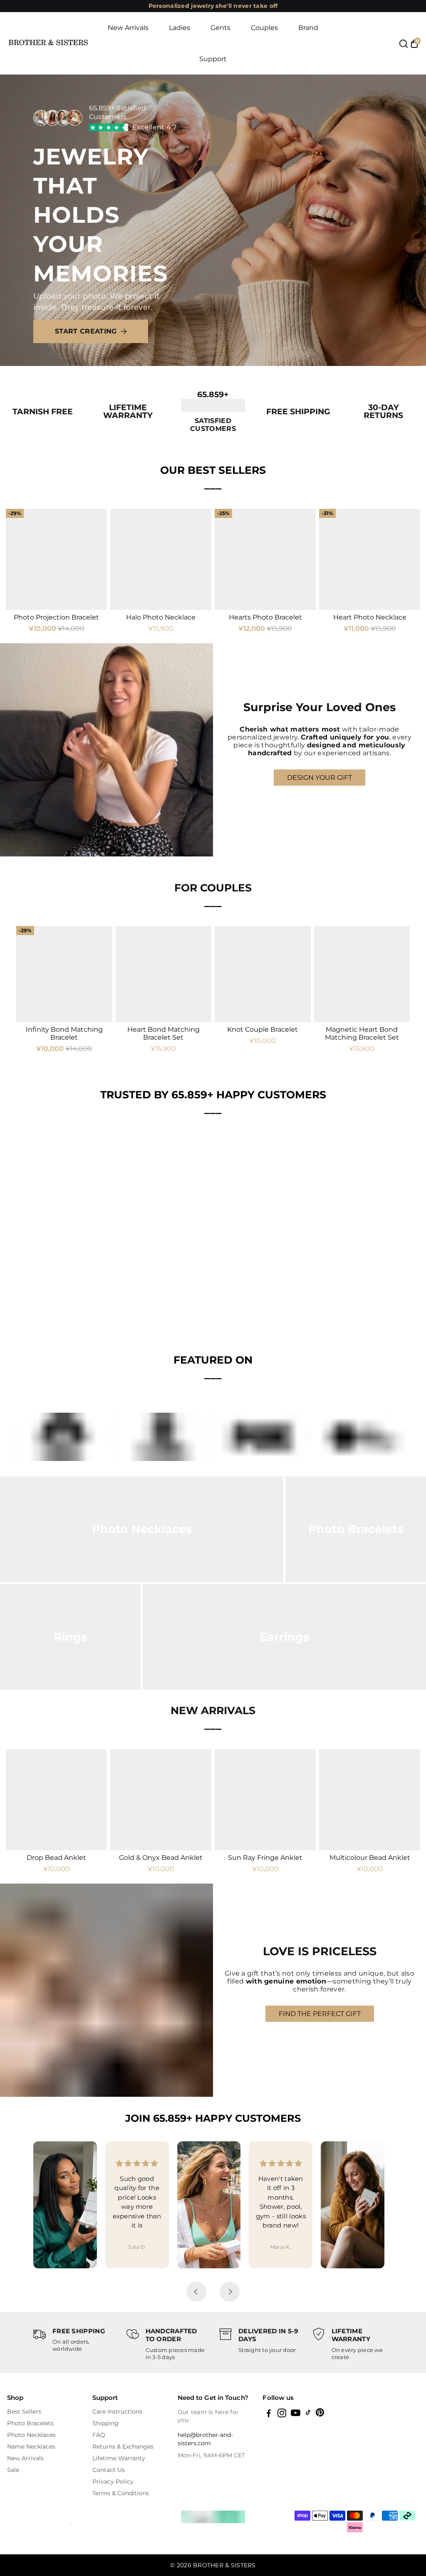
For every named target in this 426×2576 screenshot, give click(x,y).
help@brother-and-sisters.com (205, 2439)
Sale (13, 2470)
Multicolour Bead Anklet (370, 1858)
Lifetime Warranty (119, 2458)
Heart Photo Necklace (370, 617)
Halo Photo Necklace (161, 617)
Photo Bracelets (30, 2423)
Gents (220, 28)
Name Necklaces (31, 2447)
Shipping (105, 2423)
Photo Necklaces (31, 2435)
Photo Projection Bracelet (56, 617)
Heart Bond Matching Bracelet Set (163, 1033)
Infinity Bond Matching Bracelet (64, 1033)
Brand (308, 28)
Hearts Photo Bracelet (265, 617)
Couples (264, 28)
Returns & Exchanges (123, 2447)
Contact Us (109, 2470)
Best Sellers (24, 2412)
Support (213, 59)
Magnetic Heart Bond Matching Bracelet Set (362, 1033)
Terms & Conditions (121, 2493)
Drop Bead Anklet (56, 1858)
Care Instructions (117, 2412)
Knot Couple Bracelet (263, 1029)
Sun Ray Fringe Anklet (265, 1858)
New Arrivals (128, 28)
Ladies (180, 28)
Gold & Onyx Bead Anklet (161, 1858)
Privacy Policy (113, 2481)
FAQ (99, 2435)
